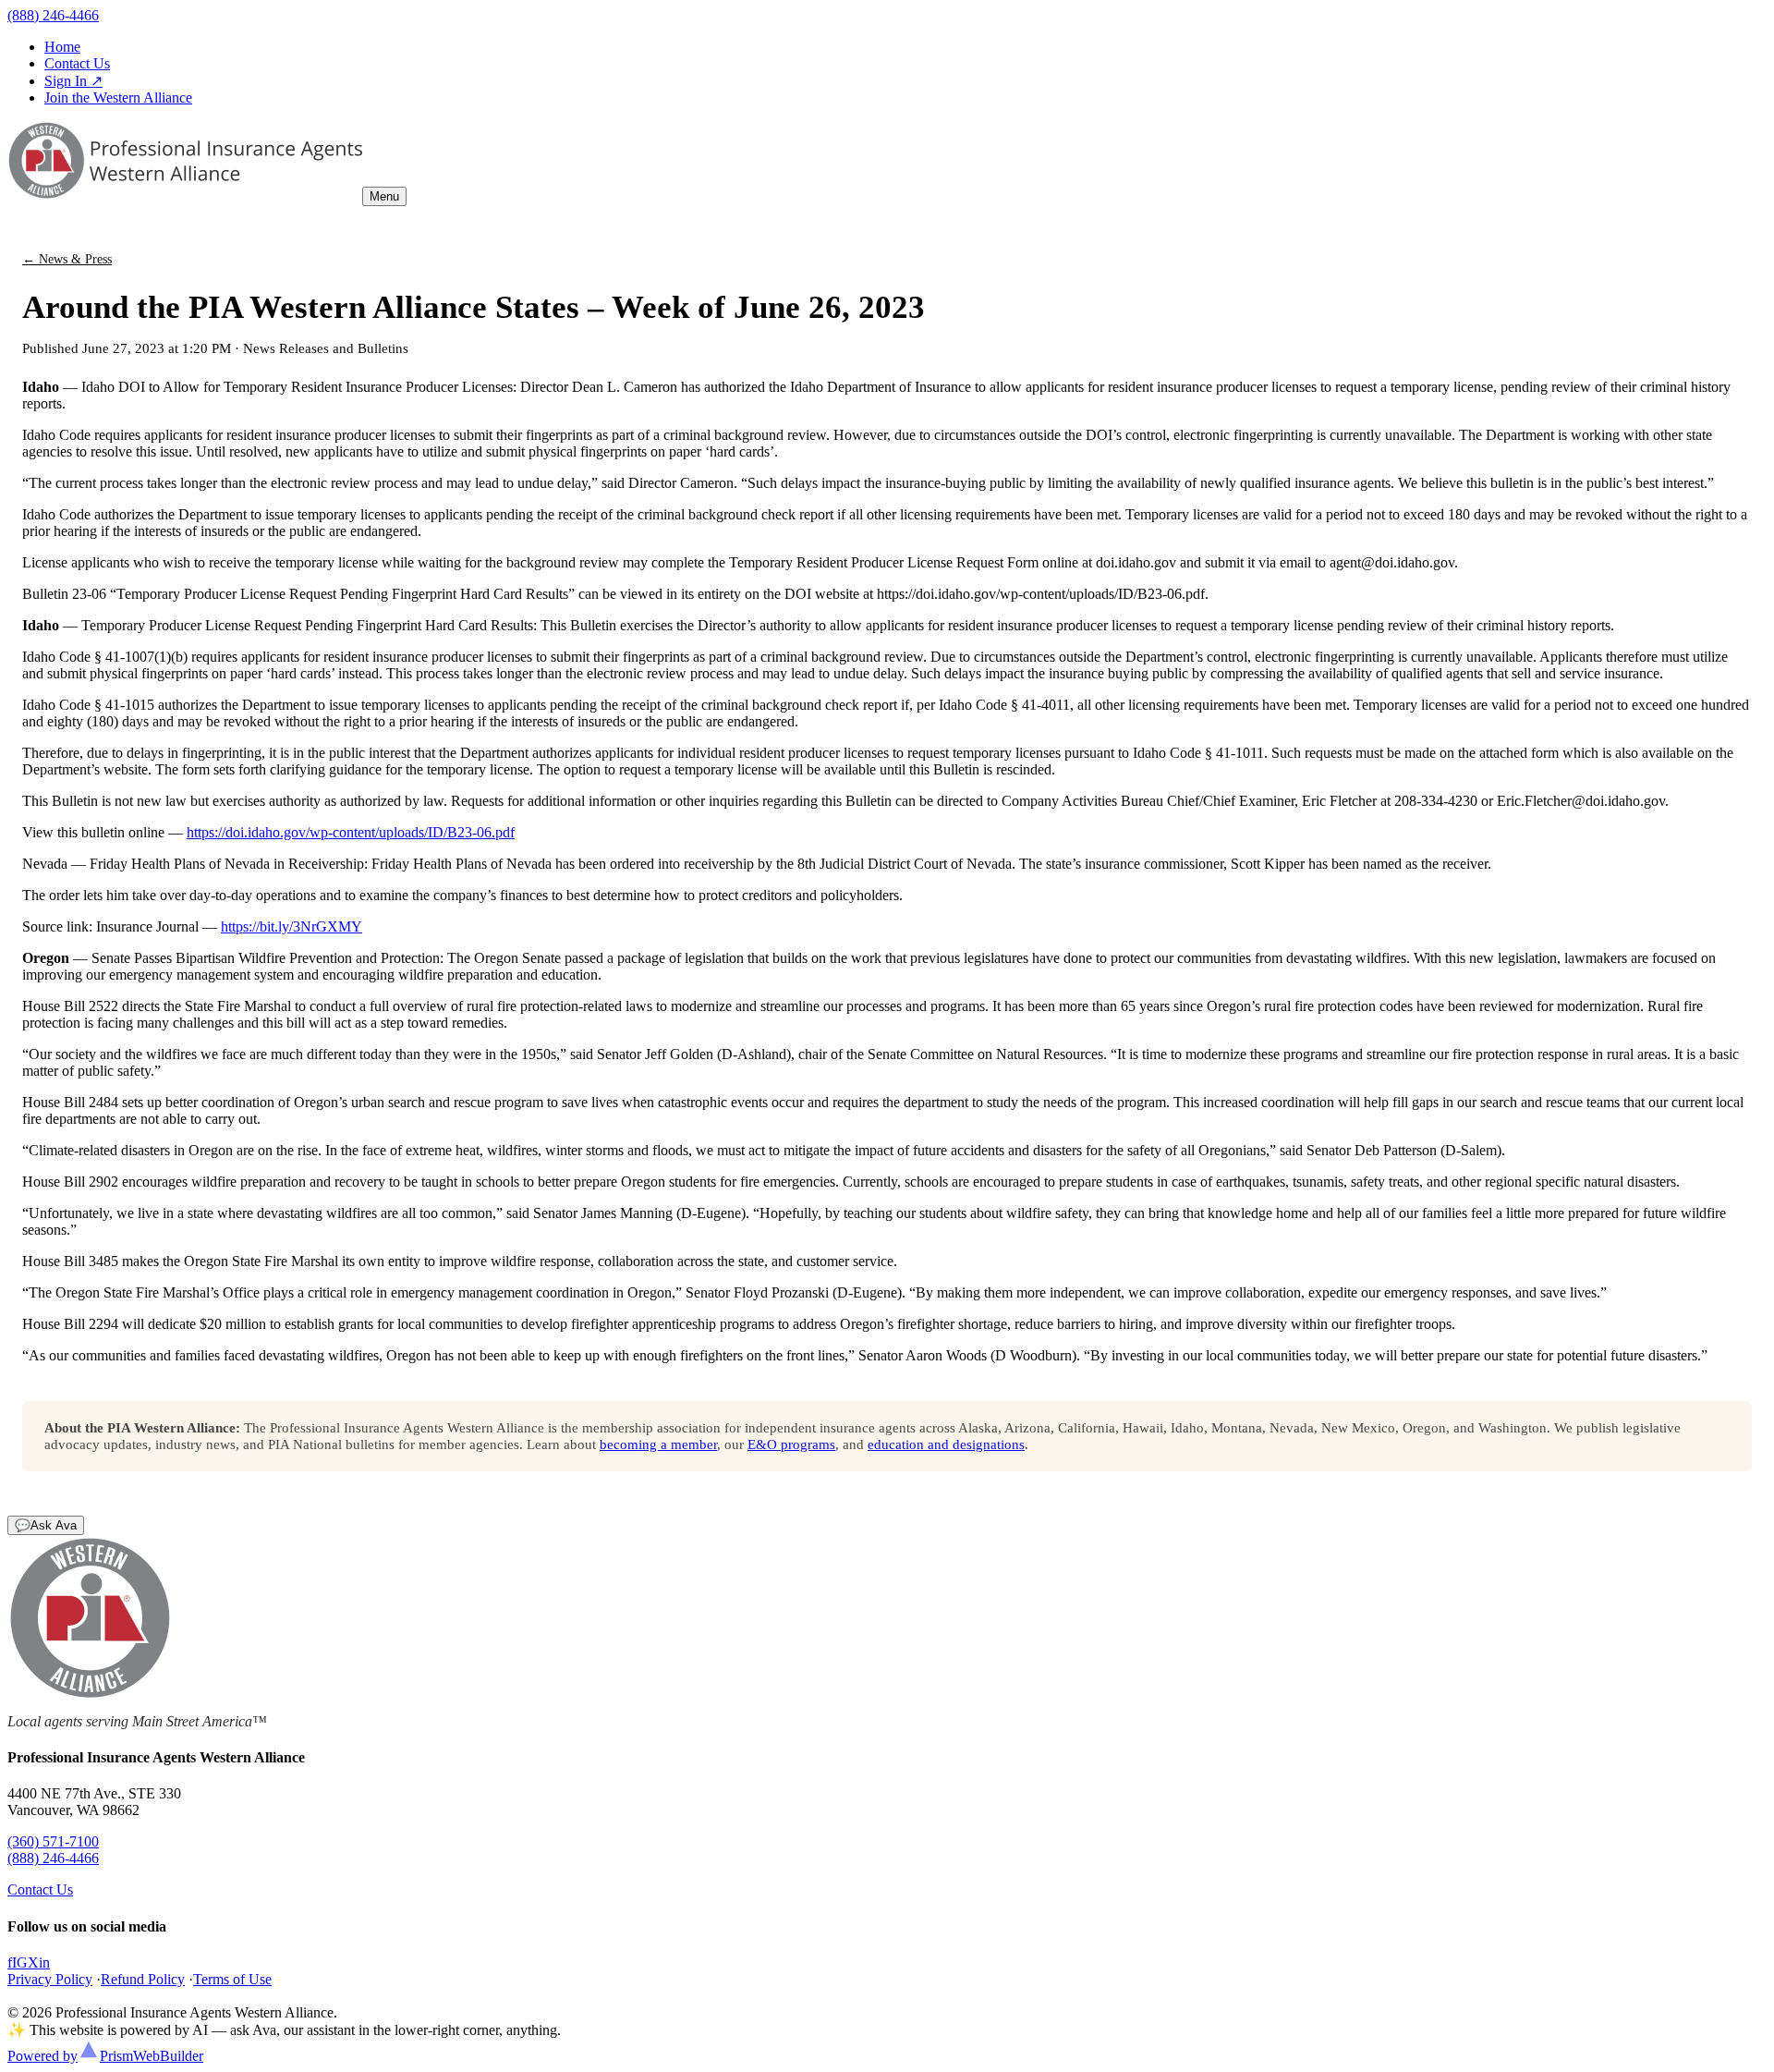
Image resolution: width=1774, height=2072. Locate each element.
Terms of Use (232, 1979)
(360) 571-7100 (53, 1841)
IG (20, 1962)
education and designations (946, 1444)
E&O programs (791, 1444)
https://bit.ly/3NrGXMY (292, 926)
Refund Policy (143, 1979)
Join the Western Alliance (118, 98)
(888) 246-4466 (53, 15)
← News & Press (67, 259)
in (44, 1962)
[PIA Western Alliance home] (185, 195)
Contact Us (77, 63)
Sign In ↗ (73, 81)
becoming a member (658, 1444)
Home (62, 47)
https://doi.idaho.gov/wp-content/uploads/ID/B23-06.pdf (351, 832)
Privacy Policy (50, 1979)
